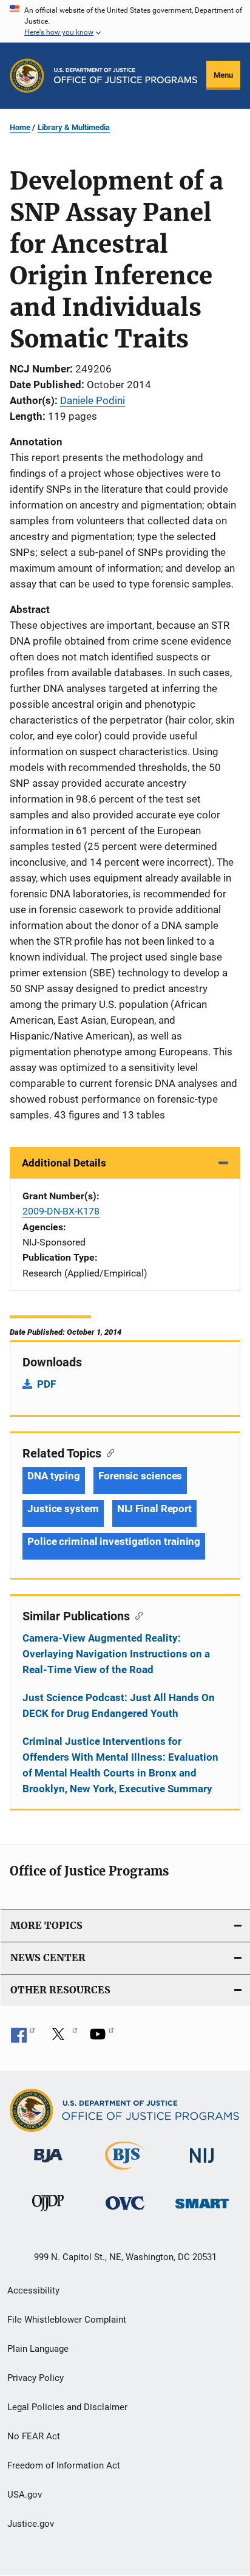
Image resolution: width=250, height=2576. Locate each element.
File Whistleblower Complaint (67, 2320)
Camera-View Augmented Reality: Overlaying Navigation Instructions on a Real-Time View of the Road (116, 1654)
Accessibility (33, 2290)
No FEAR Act (34, 2436)
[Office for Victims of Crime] (125, 2212)
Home (20, 127)
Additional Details (64, 1163)
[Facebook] (23, 2038)
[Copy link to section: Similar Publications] (136, 1615)
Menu (223, 75)
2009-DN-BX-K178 (61, 1211)
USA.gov (25, 2495)
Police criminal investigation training (114, 1541)
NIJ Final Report (154, 1509)
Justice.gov (31, 2524)
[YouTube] (102, 2038)
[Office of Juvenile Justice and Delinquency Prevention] (48, 2213)
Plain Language (38, 2349)
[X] (62, 2038)
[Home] (126, 76)
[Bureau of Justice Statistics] (125, 2172)
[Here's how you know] (125, 21)
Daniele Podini (93, 400)
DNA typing (54, 1476)
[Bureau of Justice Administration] (48, 2165)
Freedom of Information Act (64, 2465)
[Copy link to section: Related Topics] (108, 1452)
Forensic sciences (140, 1476)
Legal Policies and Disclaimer (67, 2407)
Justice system (63, 1509)
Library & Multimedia (74, 127)
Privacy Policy (35, 2378)
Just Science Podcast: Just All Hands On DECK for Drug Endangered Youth (119, 1705)
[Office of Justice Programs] (27, 76)
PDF (46, 1384)
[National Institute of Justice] (202, 2165)
